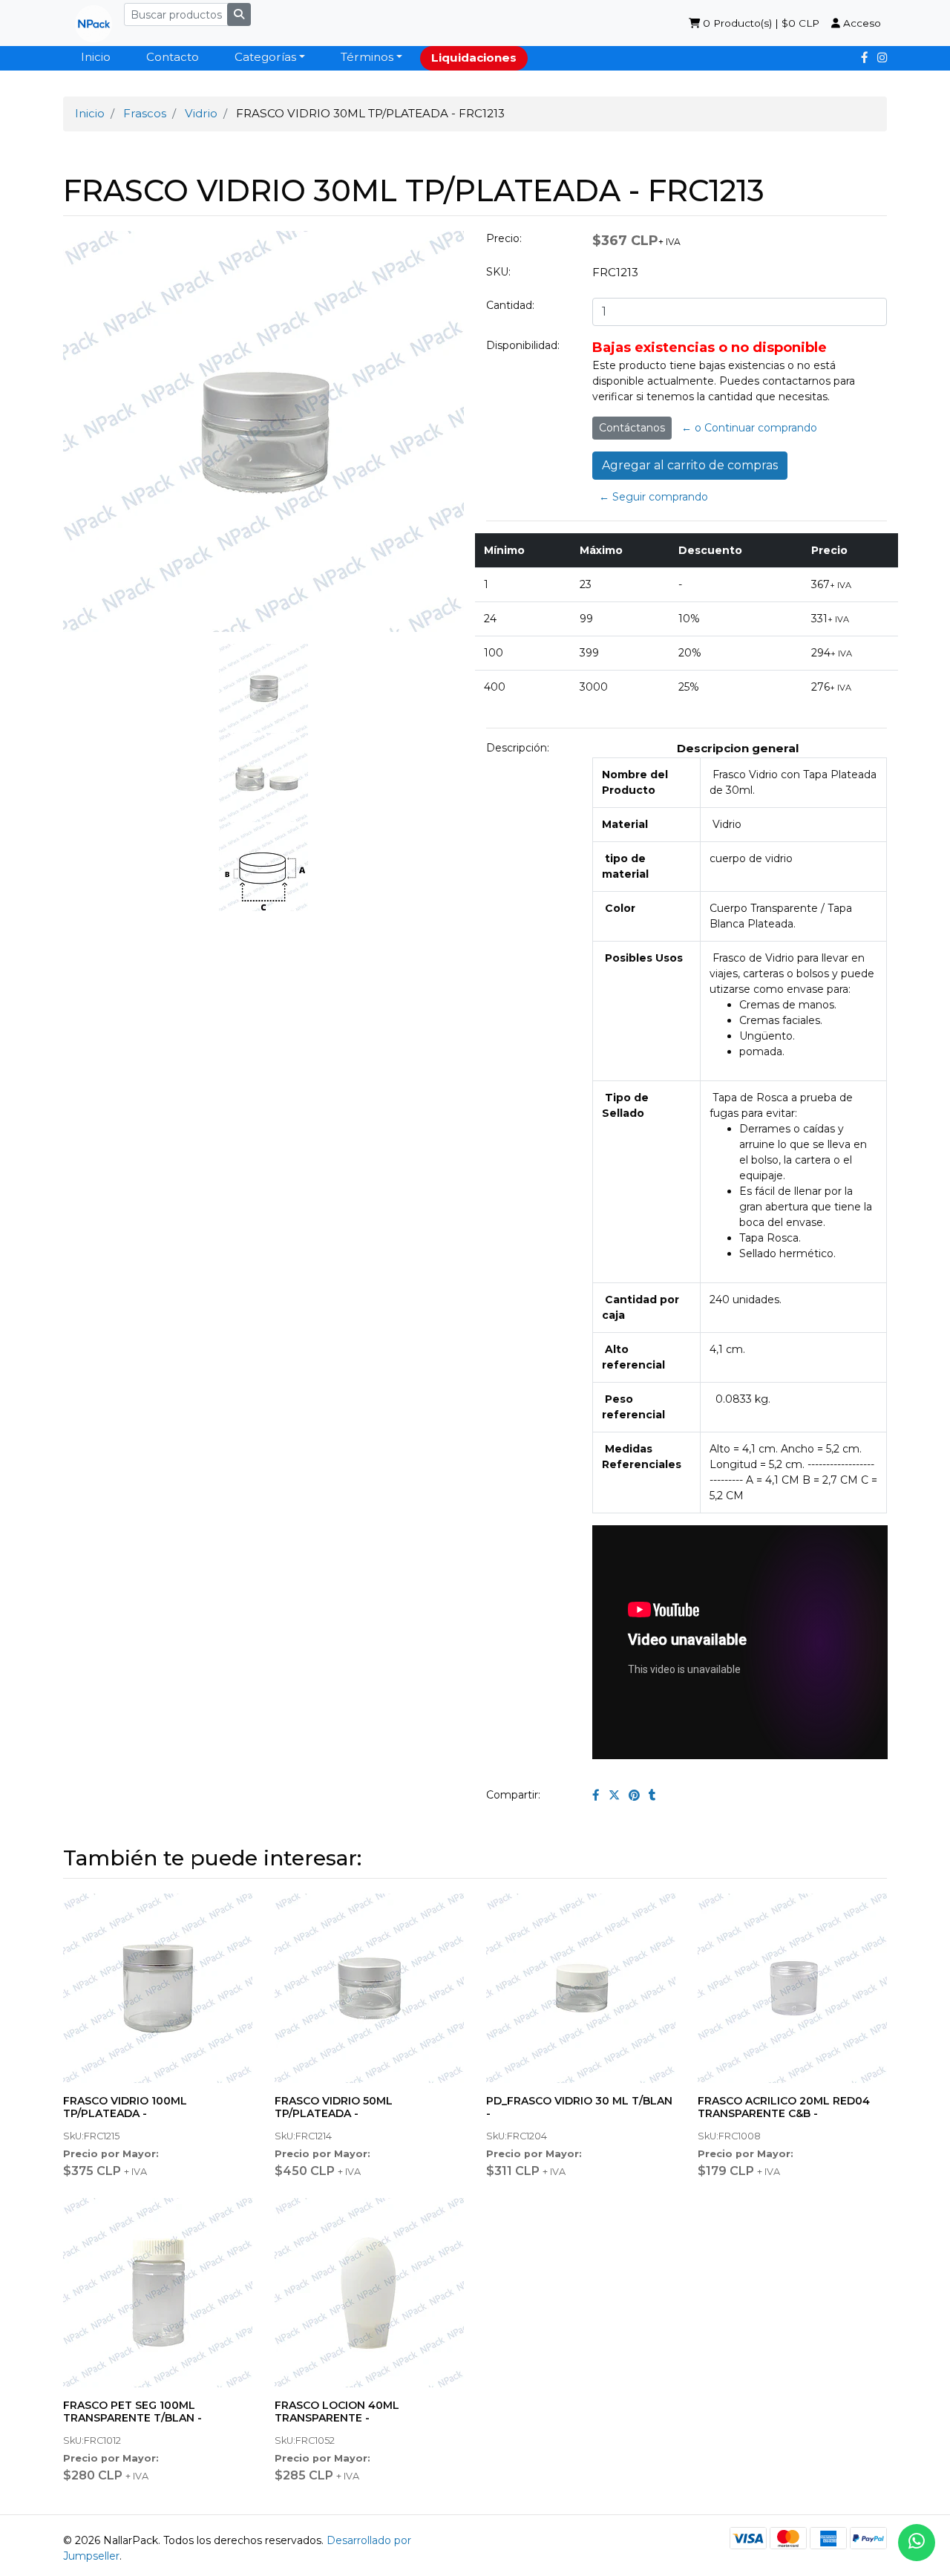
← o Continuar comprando (749, 428)
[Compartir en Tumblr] (652, 1795)
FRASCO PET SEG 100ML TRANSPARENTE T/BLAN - (132, 2412)
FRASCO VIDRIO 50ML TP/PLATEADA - (334, 2107)
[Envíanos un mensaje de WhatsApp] (917, 2543)
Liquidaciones (474, 58)
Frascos (145, 113)
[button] (84, 1015)
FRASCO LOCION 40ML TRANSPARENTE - (337, 2412)
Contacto (173, 57)
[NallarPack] (88, 23)
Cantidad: (510, 305)
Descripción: (518, 748)
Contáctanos (632, 428)
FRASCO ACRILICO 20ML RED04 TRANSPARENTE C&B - (784, 2107)
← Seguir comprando (653, 497)
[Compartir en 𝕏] (614, 1795)
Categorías (265, 57)
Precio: (504, 238)
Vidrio (201, 113)
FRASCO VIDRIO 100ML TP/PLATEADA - (125, 2107)
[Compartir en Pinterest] (634, 1795)
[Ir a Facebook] (865, 58)
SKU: (498, 272)
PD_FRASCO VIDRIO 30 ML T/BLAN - (579, 2107)
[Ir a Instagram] (882, 58)
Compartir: (513, 1795)
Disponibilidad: (523, 345)
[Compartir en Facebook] (596, 1795)
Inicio (96, 57)
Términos (367, 57)
